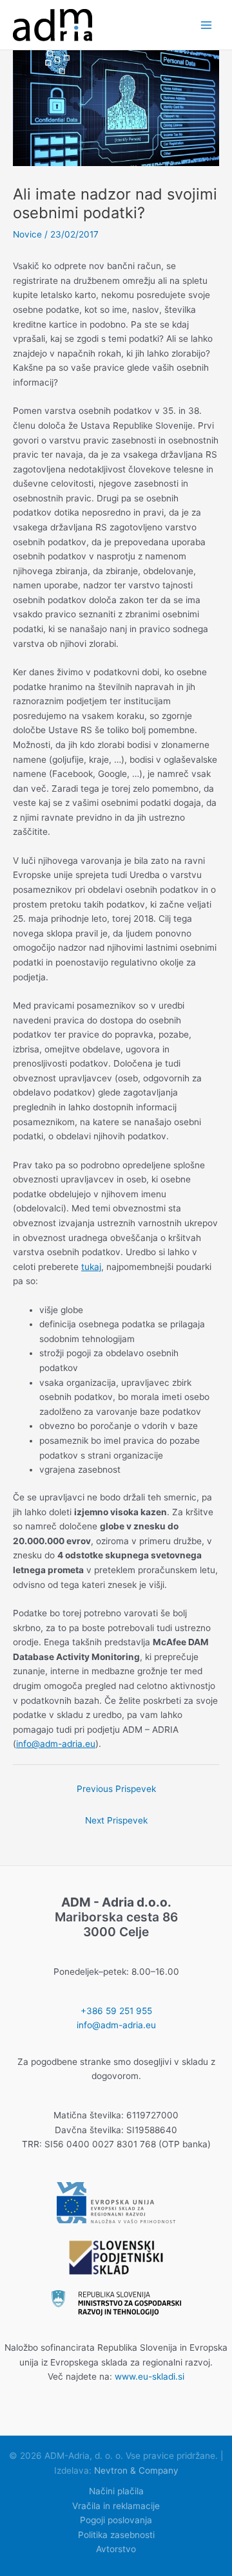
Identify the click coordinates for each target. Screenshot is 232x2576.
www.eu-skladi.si (150, 2376)
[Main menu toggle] (207, 25)
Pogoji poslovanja (116, 2520)
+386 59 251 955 (116, 2011)
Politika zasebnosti (116, 2535)
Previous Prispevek (116, 1789)
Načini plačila (116, 2491)
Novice (27, 234)
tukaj (91, 1267)
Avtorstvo (116, 2549)
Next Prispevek (116, 1820)
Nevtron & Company (136, 2470)
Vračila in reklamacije (116, 2506)
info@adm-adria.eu (56, 1744)
